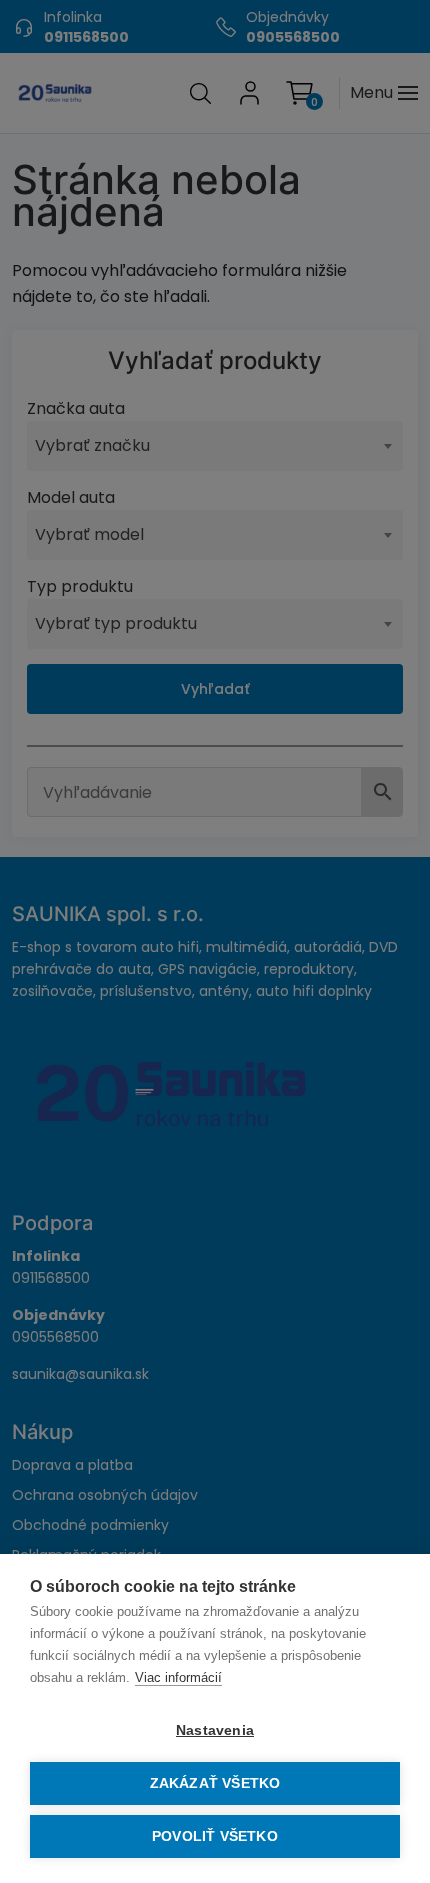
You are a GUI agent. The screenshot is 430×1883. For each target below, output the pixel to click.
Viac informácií (178, 1677)
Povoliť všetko (215, 1836)
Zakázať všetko (215, 1783)
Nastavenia (215, 1730)
